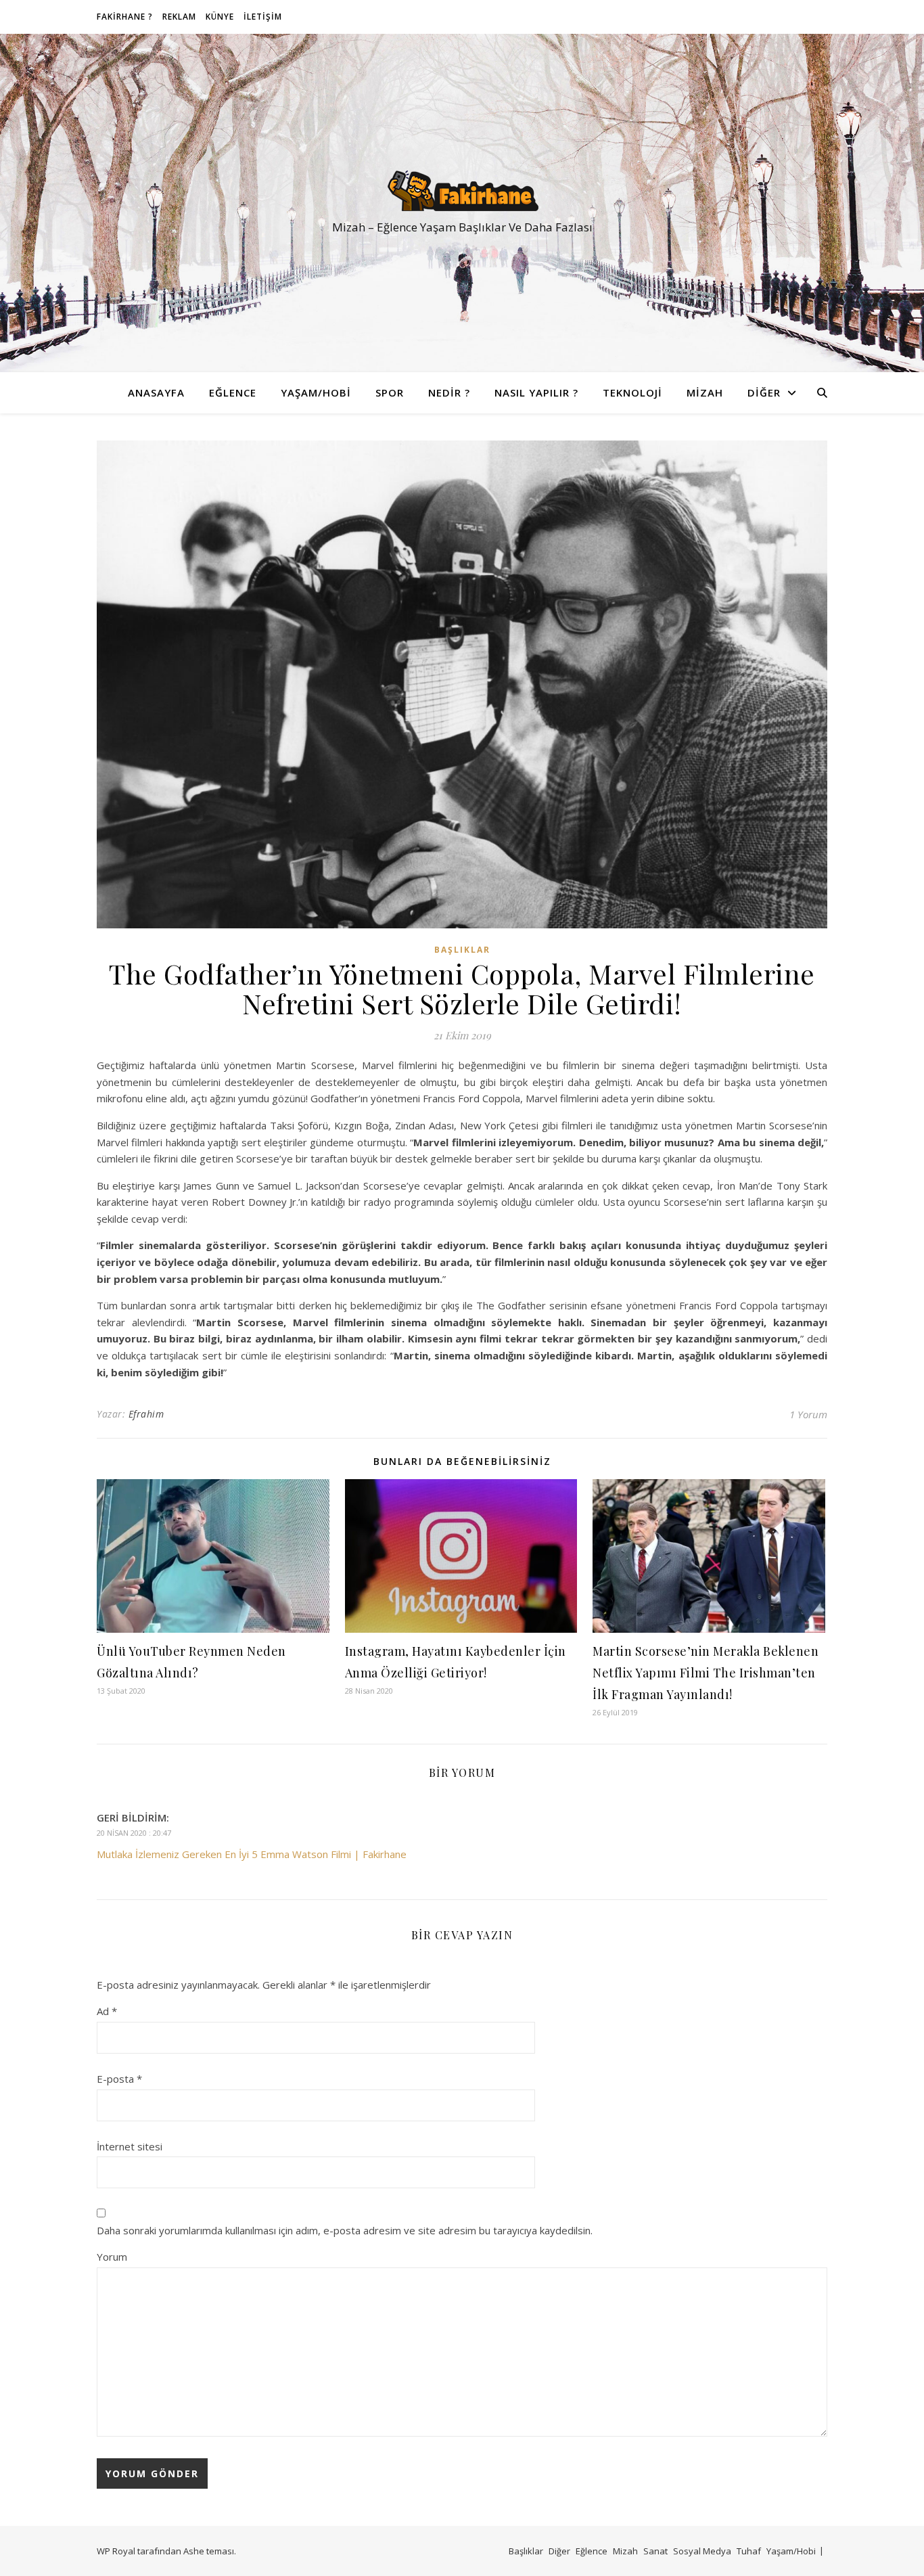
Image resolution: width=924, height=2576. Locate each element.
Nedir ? (449, 392)
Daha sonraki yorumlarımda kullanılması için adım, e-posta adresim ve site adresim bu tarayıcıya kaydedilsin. (345, 2230)
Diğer (764, 392)
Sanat (655, 2551)
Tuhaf (749, 2551)
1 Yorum (808, 1414)
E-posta (119, 2079)
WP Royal (116, 2551)
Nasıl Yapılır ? (536, 392)
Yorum (112, 2257)
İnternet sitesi (130, 2146)
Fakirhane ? (125, 17)
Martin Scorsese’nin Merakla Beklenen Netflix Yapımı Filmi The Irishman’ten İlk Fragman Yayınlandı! (706, 1673)
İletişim (263, 17)
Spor (390, 392)
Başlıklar (462, 950)
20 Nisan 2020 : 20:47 (134, 1833)
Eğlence (233, 392)
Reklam (179, 17)
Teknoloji (632, 392)
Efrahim (146, 1414)
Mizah (705, 392)
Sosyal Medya (702, 2551)
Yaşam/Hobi (316, 392)
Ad (107, 2011)
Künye (220, 17)
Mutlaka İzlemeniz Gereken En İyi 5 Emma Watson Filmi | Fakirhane (252, 1854)
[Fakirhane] (462, 191)
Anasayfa (156, 392)
